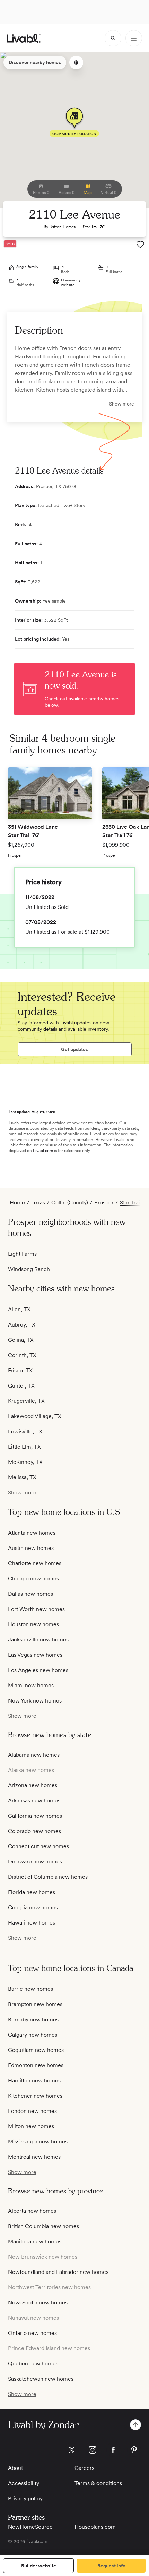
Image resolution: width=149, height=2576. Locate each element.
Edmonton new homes (36, 2065)
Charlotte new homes (35, 1563)
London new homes (32, 2111)
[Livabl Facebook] (113, 2450)
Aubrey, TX (22, 1325)
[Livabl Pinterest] (134, 2450)
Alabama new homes (34, 1755)
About (15, 2468)
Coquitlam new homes (36, 2050)
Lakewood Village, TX (35, 1416)
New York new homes (35, 1701)
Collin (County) (70, 1202)
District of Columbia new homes (48, 1877)
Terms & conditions (98, 2483)
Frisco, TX (20, 1370)
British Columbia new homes (43, 2226)
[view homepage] (24, 38)
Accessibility (24, 2483)
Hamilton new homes (34, 2080)
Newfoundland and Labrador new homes (58, 2272)
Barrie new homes (30, 1989)
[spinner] (113, 38)
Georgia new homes (33, 1907)
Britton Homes (62, 227)
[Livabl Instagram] (93, 2450)
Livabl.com (43, 1151)
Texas (38, 1202)
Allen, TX (19, 1309)
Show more (122, 404)
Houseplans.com (95, 2527)
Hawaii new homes (32, 1923)
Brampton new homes (35, 2004)
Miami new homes (31, 1685)
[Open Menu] (134, 38)
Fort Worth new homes (36, 1609)
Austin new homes (31, 1548)
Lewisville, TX (25, 1431)
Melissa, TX (22, 1477)
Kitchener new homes (35, 2096)
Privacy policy (25, 2498)
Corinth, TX (22, 1355)
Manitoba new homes (35, 2241)
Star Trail (131, 1202)
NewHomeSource (30, 2527)
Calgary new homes (33, 2035)
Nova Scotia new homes (38, 2302)
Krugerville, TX (26, 1401)
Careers (84, 2468)
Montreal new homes (34, 2157)
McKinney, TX (25, 1462)
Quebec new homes (33, 2364)
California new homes (35, 1816)
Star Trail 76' (94, 227)
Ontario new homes (32, 2333)
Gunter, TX (21, 1386)
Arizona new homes (33, 1785)
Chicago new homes (33, 1579)
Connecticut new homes (38, 1846)
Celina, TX (21, 1340)
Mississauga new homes (38, 2142)
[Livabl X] (72, 2450)
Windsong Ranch (29, 1269)
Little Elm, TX (24, 1447)
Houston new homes (33, 1624)
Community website (71, 282)
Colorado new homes (34, 1831)
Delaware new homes (35, 1862)
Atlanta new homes (32, 1533)
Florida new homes (32, 1892)
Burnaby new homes (33, 2019)
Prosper (104, 1202)
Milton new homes (31, 2126)
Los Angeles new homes (38, 1670)
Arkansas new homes (34, 1801)
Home (17, 1202)
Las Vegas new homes (35, 1655)
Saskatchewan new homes (41, 2379)
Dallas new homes (30, 1594)
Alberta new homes (32, 2211)
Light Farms (22, 1254)
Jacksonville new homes (38, 1640)
